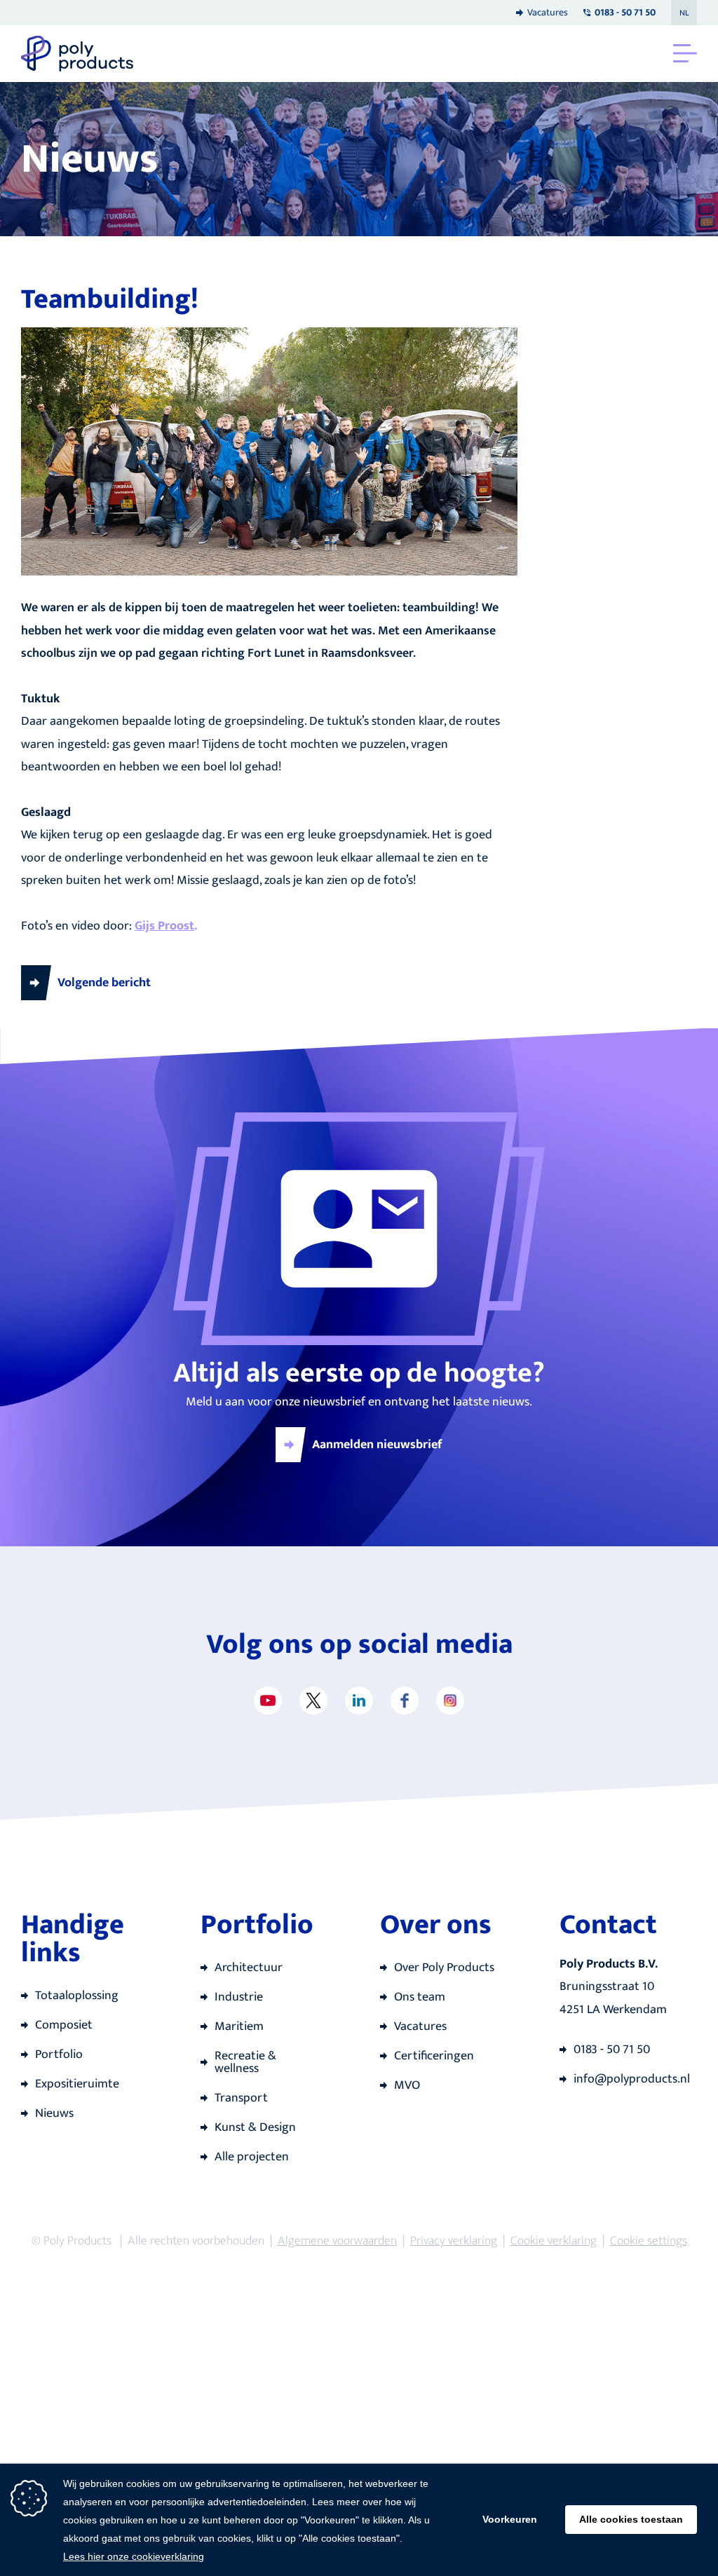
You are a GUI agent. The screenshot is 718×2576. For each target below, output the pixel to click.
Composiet (64, 2025)
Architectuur (249, 1968)
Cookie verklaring (554, 2241)
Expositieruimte (77, 2084)
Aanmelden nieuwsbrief (377, 1445)
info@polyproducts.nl (632, 2079)
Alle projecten (252, 2157)
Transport (241, 2098)
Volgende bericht (104, 983)
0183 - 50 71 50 (612, 2050)
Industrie (239, 1997)
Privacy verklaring (454, 2241)
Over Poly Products (444, 1968)
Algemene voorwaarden (337, 2241)
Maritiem (239, 2026)
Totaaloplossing (77, 1996)
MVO (407, 2085)
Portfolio (59, 2054)
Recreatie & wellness (245, 2062)
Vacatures (548, 12)
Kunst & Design (255, 2127)
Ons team (420, 1997)
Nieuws (54, 2113)
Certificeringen (434, 2056)
